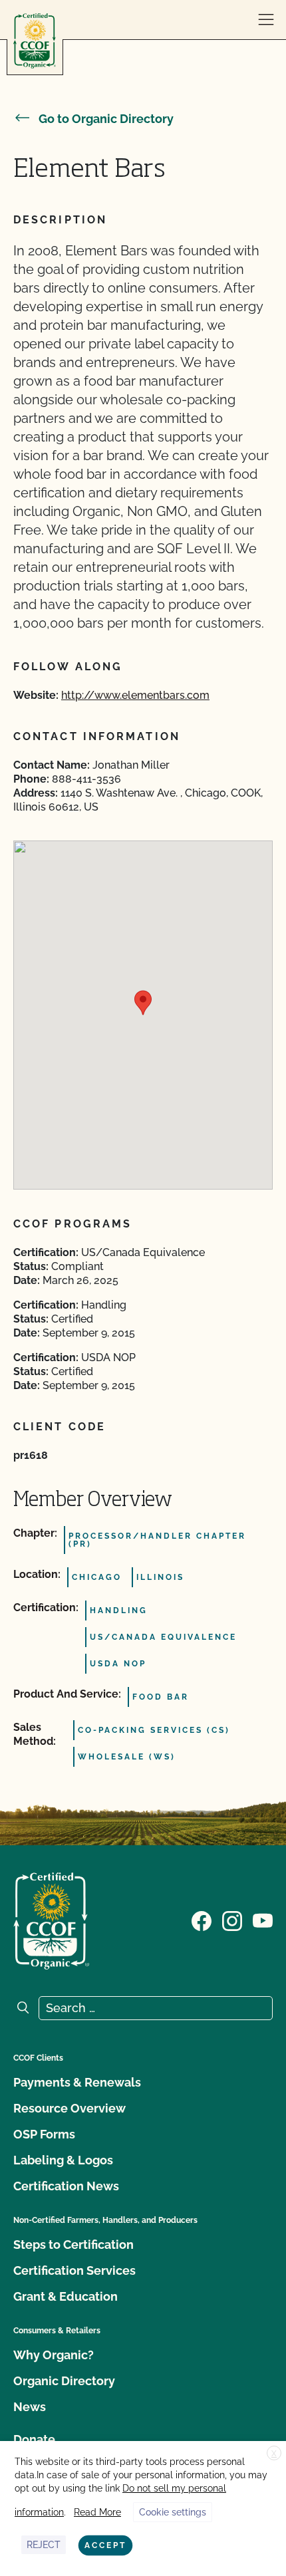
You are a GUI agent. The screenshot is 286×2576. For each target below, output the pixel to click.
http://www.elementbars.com (135, 695)
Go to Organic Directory (106, 119)
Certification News (66, 2186)
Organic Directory (64, 2381)
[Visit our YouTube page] (263, 1920)
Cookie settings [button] (173, 2512)
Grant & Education (66, 2296)
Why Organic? (54, 2355)
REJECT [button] (44, 2545)
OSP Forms (44, 2134)
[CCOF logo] (35, 41)
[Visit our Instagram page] (232, 1920)
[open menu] (266, 20)
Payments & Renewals (77, 2082)
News (30, 2407)
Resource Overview (70, 2108)
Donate (34, 2439)
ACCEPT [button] (105, 2545)
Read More (97, 2512)
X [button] (274, 2454)
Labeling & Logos (63, 2160)
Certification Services (74, 2270)
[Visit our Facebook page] (202, 1920)
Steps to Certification (73, 2245)
